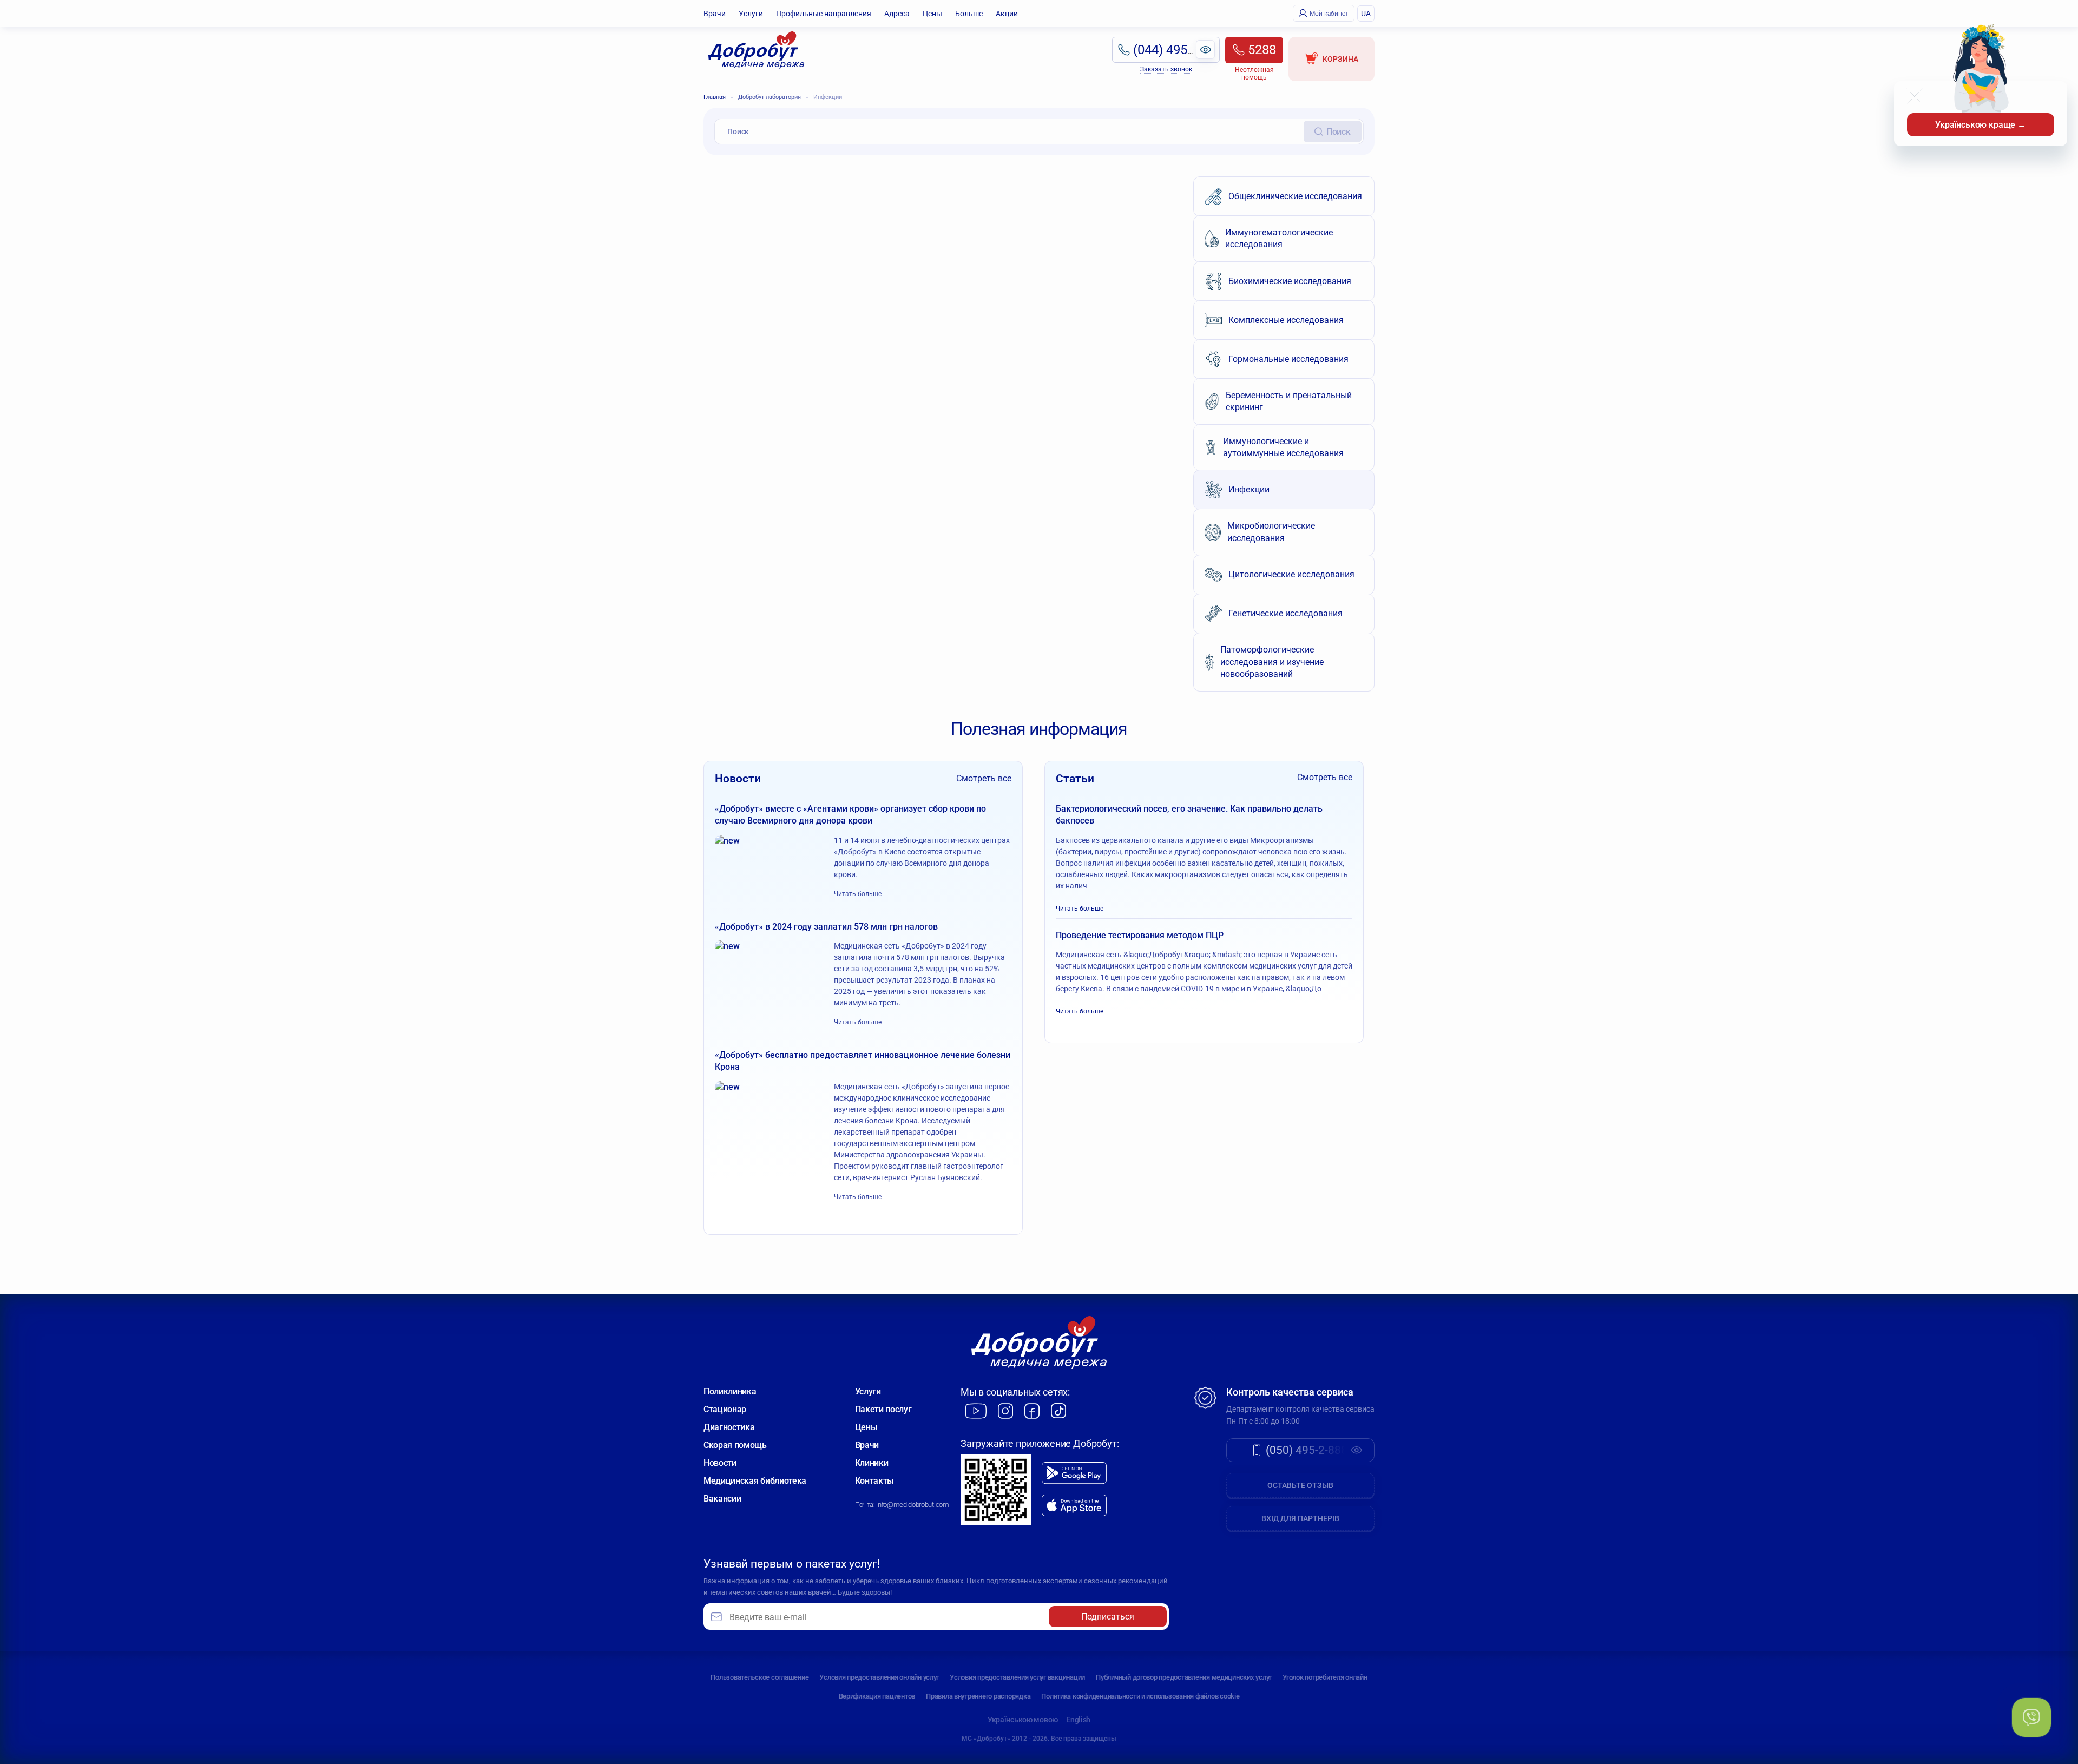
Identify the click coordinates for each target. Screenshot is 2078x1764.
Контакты (874, 1481)
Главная (715, 97)
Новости (720, 1463)
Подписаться (1108, 1617)
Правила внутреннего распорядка (978, 1696)
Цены (932, 14)
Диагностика (729, 1427)
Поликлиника (730, 1391)
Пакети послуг (883, 1409)
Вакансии (722, 1499)
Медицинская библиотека (755, 1481)
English (1078, 1720)
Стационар (725, 1409)
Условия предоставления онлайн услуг (879, 1677)
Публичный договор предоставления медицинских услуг (1184, 1677)
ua (1366, 14)
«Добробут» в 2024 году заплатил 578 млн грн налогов (826, 927)
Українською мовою (1023, 1720)
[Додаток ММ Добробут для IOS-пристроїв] (1074, 1506)
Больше (969, 14)
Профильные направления (824, 14)
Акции (1007, 14)
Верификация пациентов (877, 1696)
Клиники (872, 1463)
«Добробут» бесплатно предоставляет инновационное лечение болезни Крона (863, 1061)
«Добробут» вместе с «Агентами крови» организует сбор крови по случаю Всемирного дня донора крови (850, 815)
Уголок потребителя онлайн (1325, 1677)
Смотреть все (984, 778)
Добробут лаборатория (770, 97)
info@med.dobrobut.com (912, 1505)
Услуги (751, 14)
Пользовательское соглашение (759, 1677)
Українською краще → (1981, 125)
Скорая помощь (735, 1445)
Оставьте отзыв (1300, 1485)
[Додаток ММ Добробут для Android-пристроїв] (1074, 1473)
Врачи (715, 14)
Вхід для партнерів (1300, 1518)
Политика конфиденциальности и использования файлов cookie (1140, 1696)
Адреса (897, 14)
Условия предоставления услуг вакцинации (1017, 1677)
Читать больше (858, 894)
